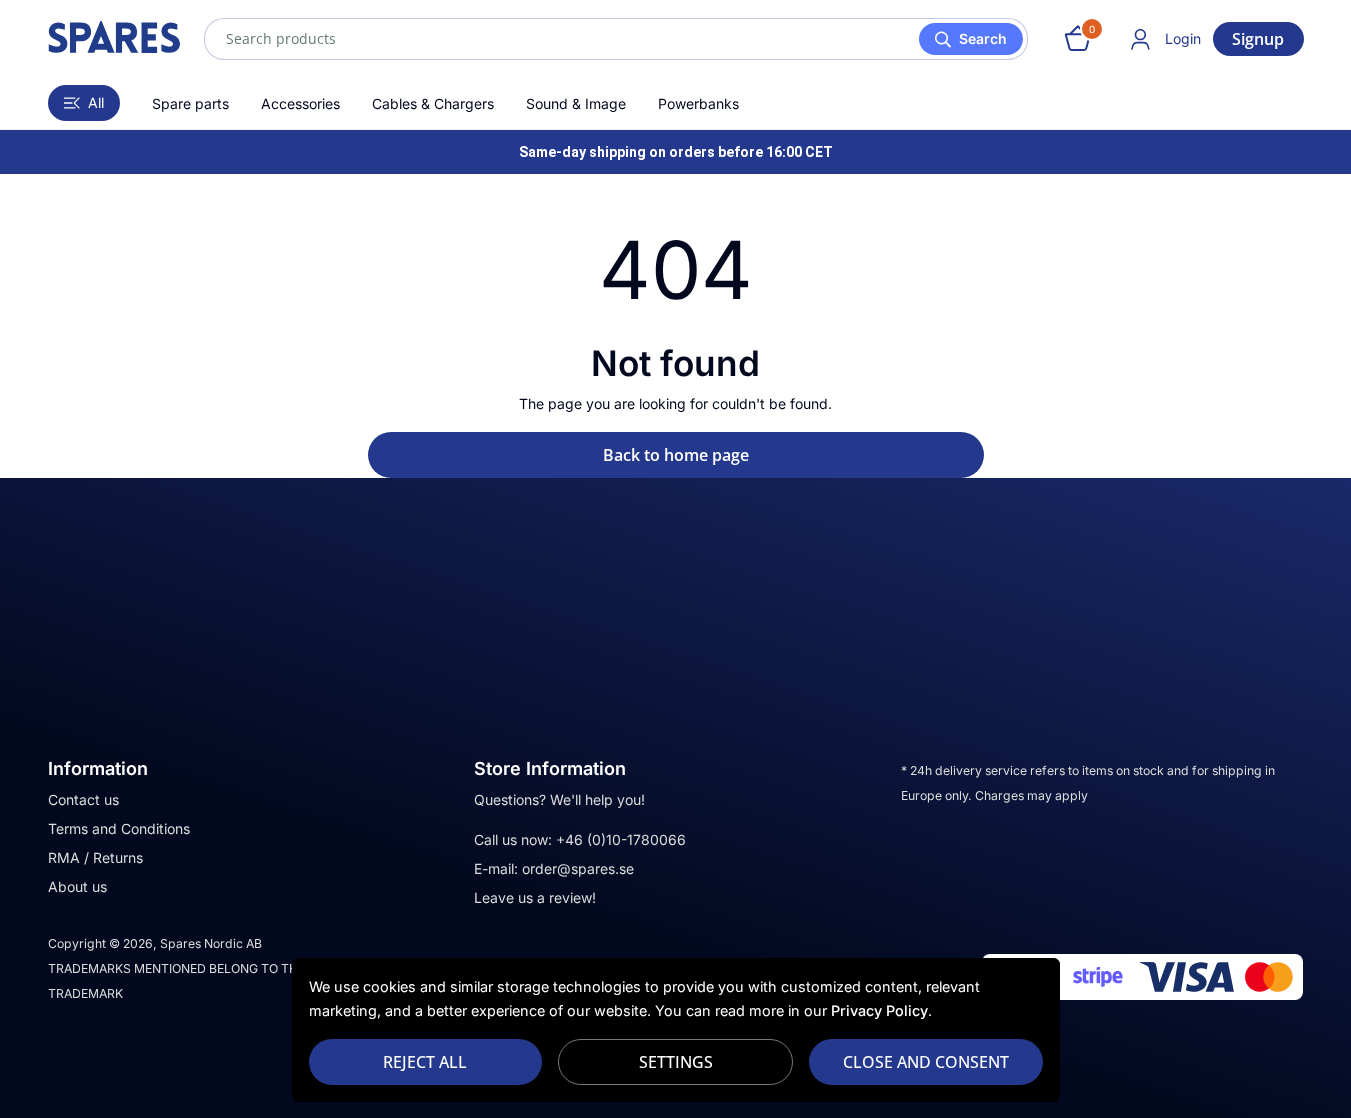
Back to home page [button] (676, 455)
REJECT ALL (425, 1062)
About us (77, 886)
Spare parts (190, 103)
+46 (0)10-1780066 (621, 839)
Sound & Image (576, 103)
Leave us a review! (535, 897)
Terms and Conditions (119, 828)
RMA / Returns (95, 857)
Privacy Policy (879, 1010)
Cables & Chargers (433, 103)
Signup (1258, 39)
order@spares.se (578, 868)
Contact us (83, 799)
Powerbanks (698, 103)
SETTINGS (676, 1062)
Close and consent (926, 1062)
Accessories (300, 103)
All (96, 102)
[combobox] (616, 39)
